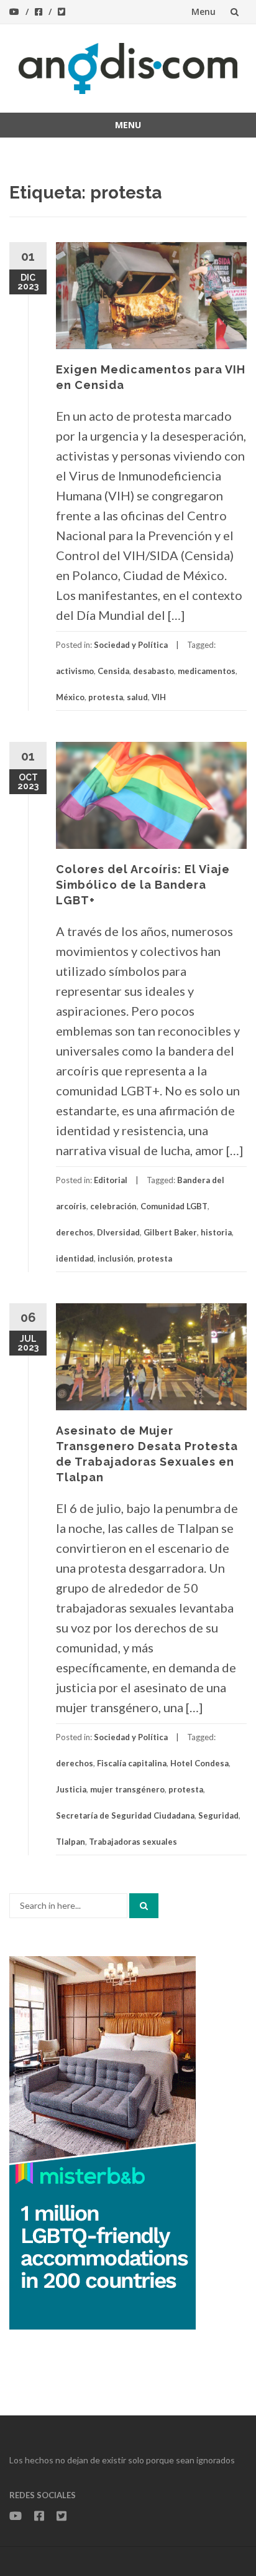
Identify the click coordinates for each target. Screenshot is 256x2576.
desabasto (153, 671)
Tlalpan (71, 1842)
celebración (113, 1206)
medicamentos (207, 671)
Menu (203, 12)
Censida (113, 671)
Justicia (71, 1789)
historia (216, 1232)
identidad (75, 1258)
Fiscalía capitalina (132, 1763)
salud (137, 697)
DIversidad (118, 1232)
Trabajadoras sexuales (133, 1842)
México (70, 697)
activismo (75, 671)
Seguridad (218, 1815)
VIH (159, 697)
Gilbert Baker (170, 1232)
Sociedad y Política (131, 645)
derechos (75, 1232)
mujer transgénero (127, 1789)
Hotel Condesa (199, 1763)
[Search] (144, 1906)
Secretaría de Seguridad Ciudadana (125, 1815)
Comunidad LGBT (174, 1206)
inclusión (116, 1258)
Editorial (111, 1180)
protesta (106, 697)
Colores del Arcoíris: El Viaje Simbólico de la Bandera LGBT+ (143, 885)
